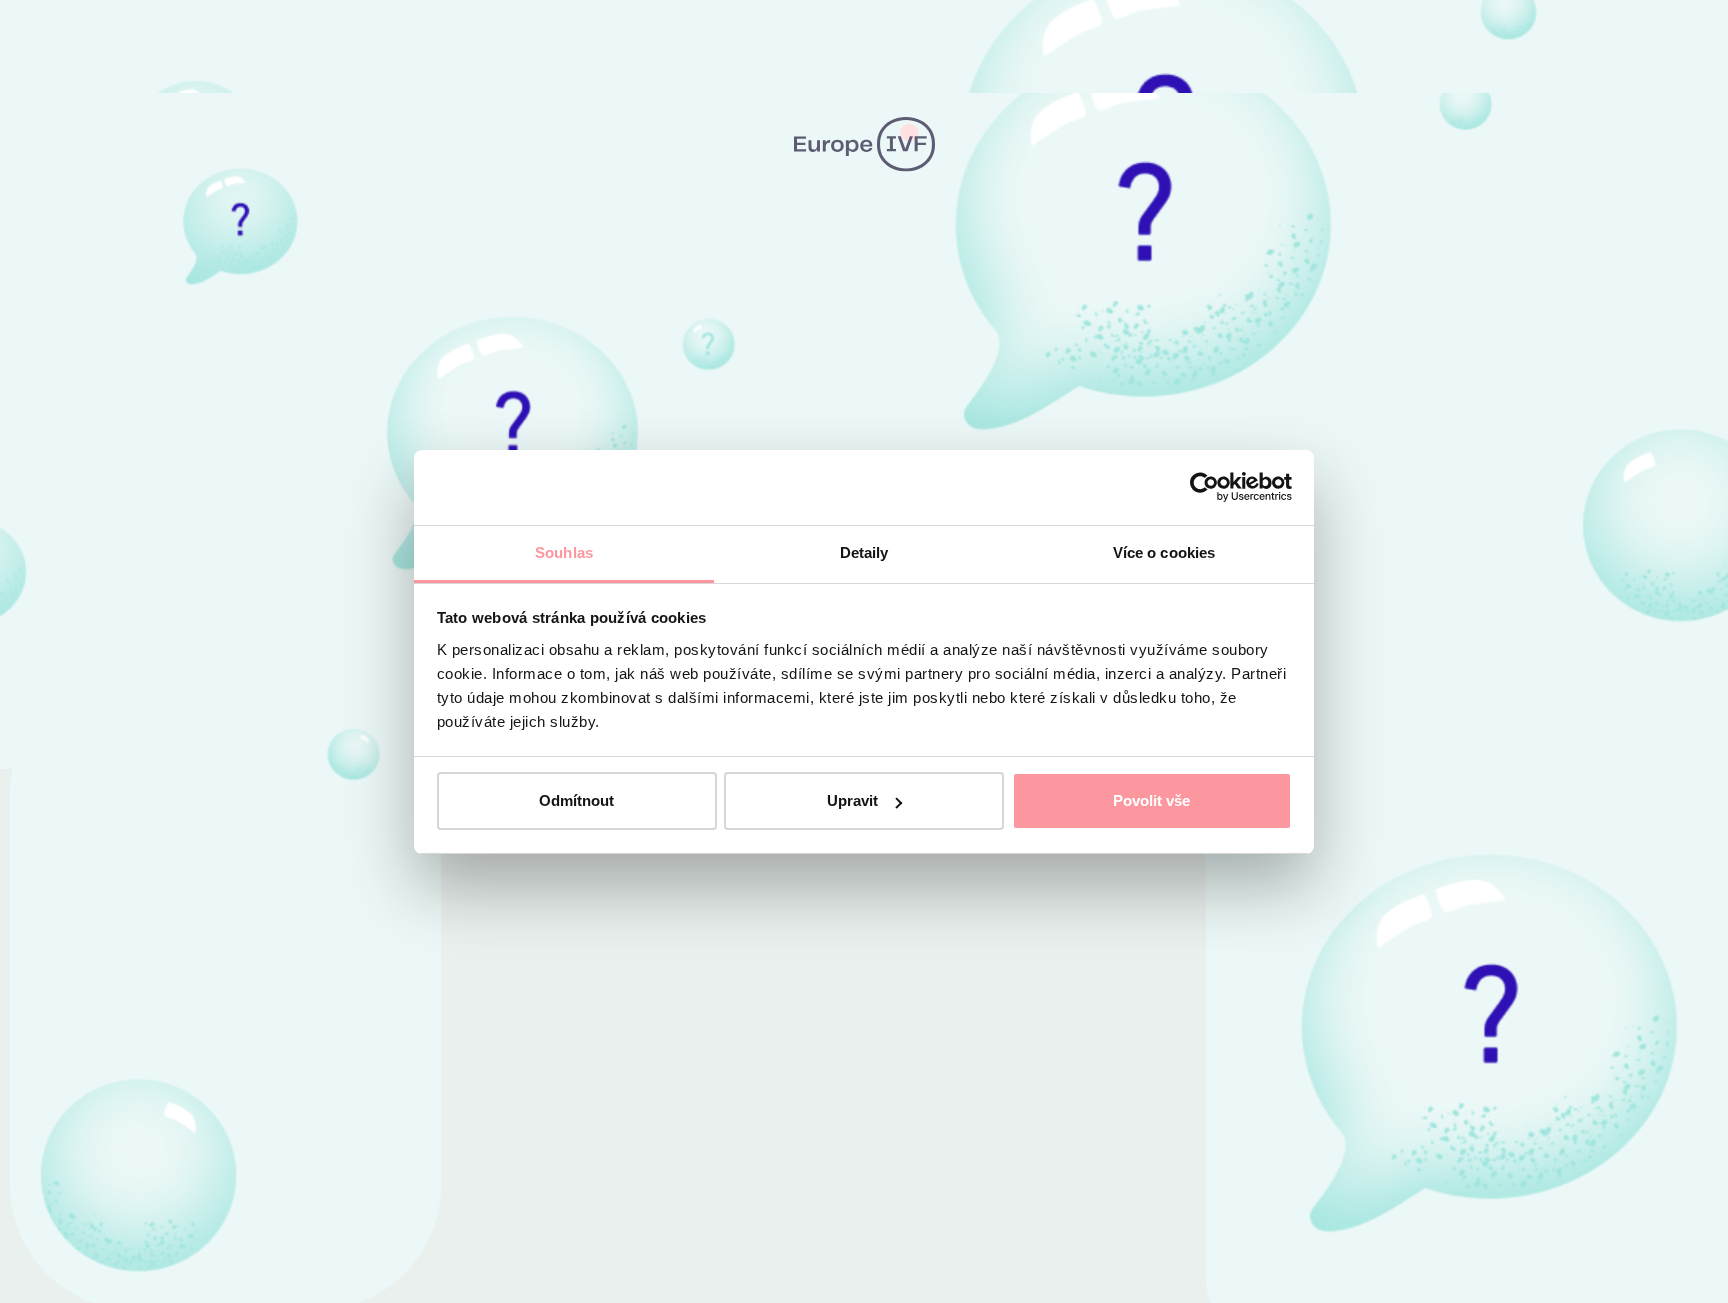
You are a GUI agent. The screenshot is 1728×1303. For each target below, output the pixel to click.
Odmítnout (576, 800)
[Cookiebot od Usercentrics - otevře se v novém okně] (1204, 487)
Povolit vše (1151, 800)
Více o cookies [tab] (1164, 552)
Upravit (852, 800)
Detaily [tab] (864, 552)
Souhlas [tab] (564, 552)
